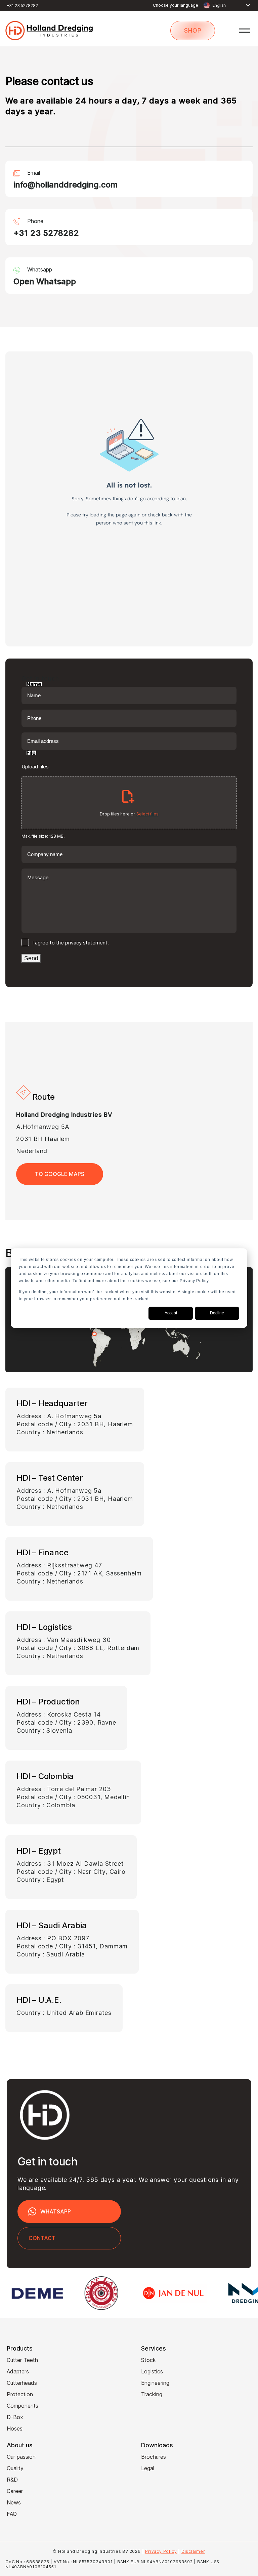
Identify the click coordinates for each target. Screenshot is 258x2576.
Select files (147, 814)
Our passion (21, 2457)
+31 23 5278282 (22, 6)
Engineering (155, 2383)
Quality (15, 2468)
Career (15, 2491)
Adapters (18, 2371)
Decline (217, 1313)
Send (31, 958)
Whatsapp (56, 2211)
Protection (20, 2394)
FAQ (12, 2514)
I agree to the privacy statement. (71, 943)
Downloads (157, 2445)
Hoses (15, 2429)
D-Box (15, 2417)
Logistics (152, 2371)
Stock (148, 2360)
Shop (193, 30)
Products (20, 2348)
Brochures (154, 2457)
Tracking (152, 2394)
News (14, 2502)
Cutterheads (22, 2383)
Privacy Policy (161, 2551)
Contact (42, 2238)
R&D (12, 2480)
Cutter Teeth (22, 2360)
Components (23, 2406)
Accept (171, 1313)
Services (154, 2348)
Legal (148, 2468)
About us (20, 2445)
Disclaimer (193, 2551)
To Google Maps (60, 1174)
